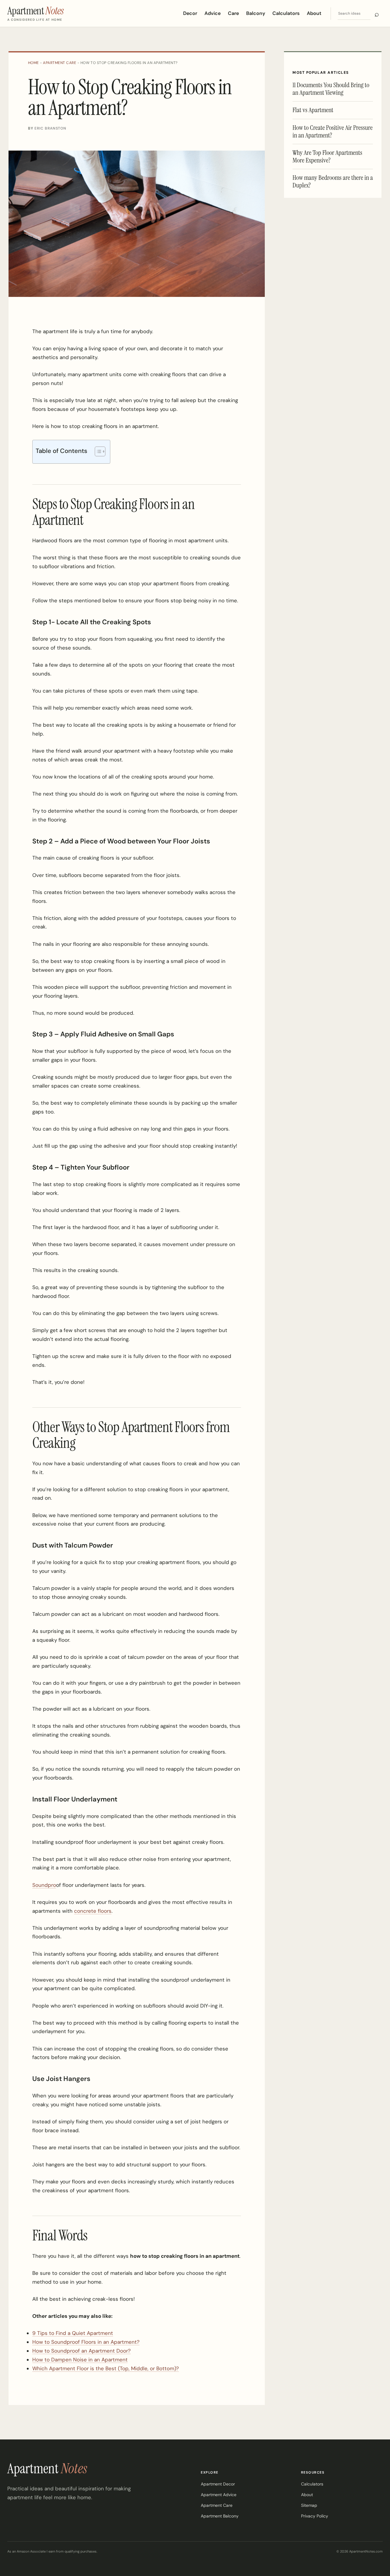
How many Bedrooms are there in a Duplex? (333, 181)
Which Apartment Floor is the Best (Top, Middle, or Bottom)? (106, 2368)
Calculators (286, 13)
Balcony (256, 13)
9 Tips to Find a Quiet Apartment (73, 2333)
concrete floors (93, 1911)
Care (233, 13)
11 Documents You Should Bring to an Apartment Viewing (331, 89)
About (314, 13)
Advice (213, 13)
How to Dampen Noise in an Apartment (80, 2360)
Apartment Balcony (220, 2516)
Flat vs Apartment (313, 110)
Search (377, 14)
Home (34, 63)
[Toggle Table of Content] (97, 451)
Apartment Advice (219, 2495)
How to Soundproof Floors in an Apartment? (86, 2342)
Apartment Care (60, 63)
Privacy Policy (315, 2516)
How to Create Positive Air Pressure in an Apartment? (333, 131)
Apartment (47, 2468)
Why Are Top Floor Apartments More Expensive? (327, 156)
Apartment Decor (218, 2484)
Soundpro (44, 1885)
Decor (190, 13)
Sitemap (309, 2505)
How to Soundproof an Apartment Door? (82, 2351)
